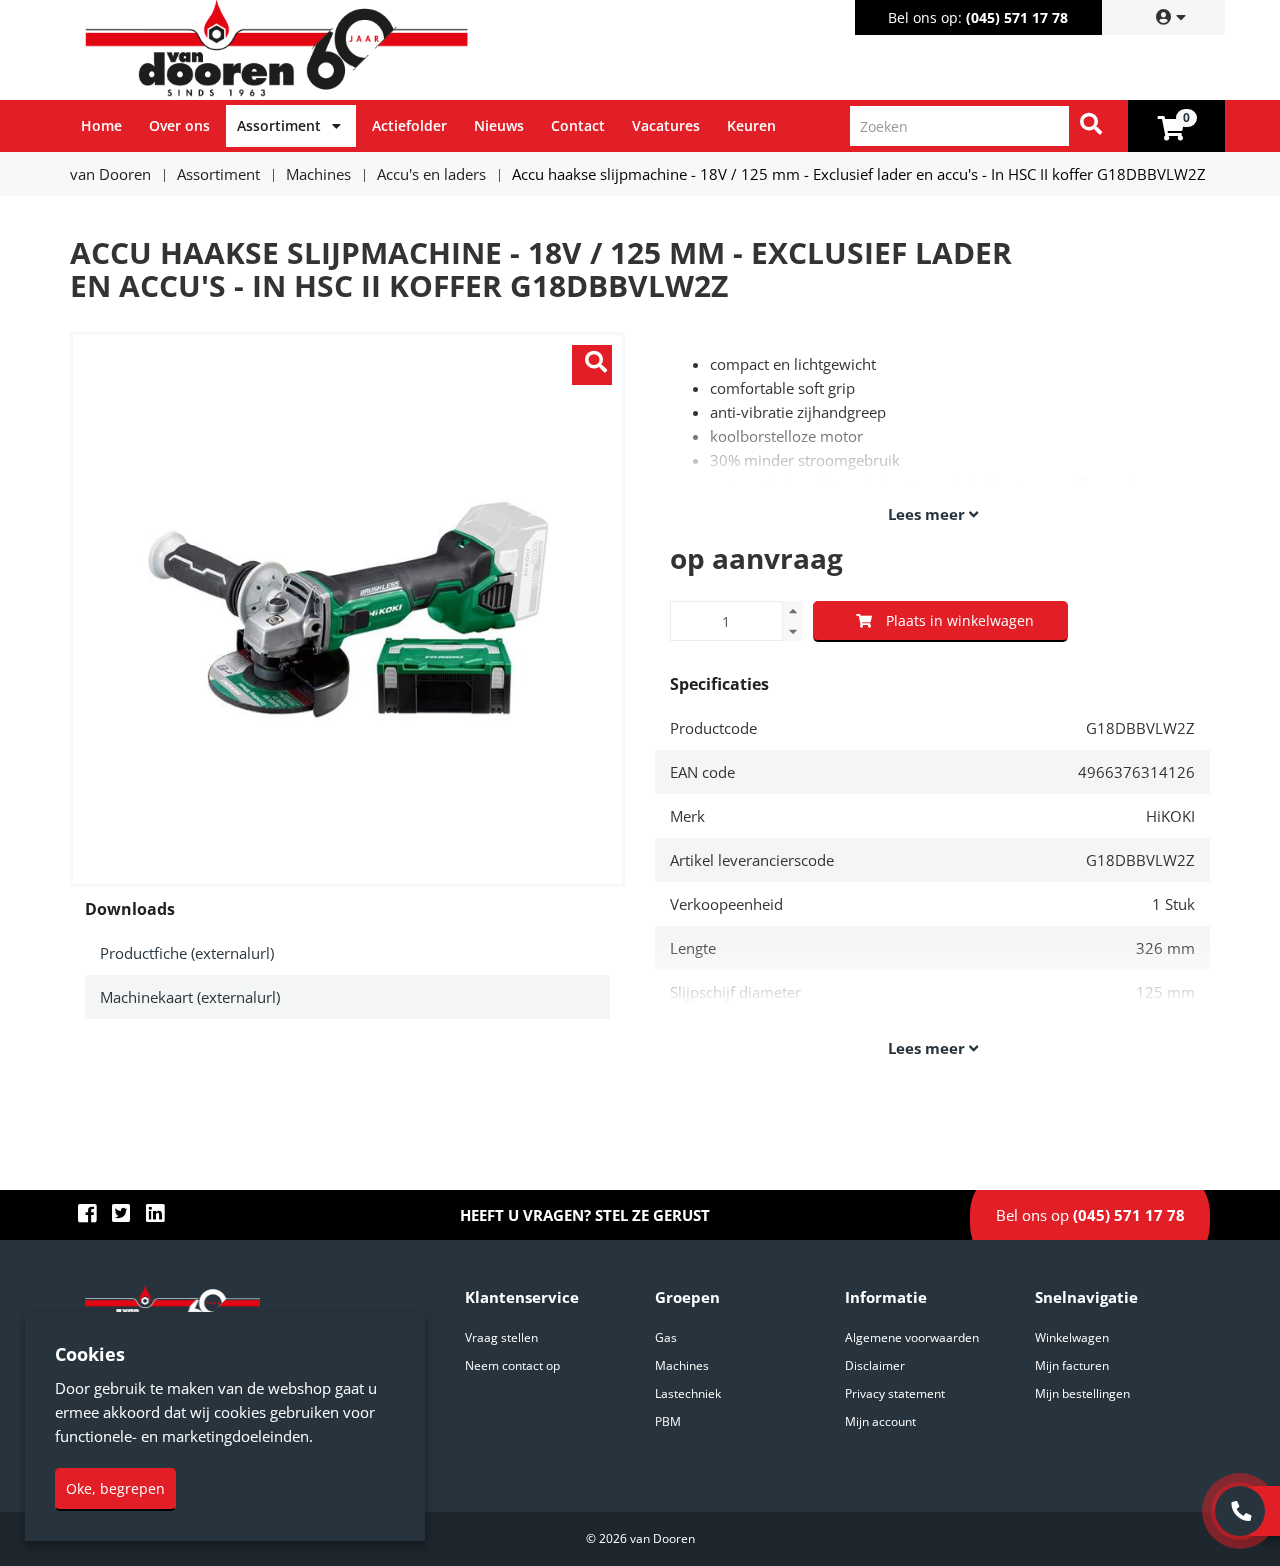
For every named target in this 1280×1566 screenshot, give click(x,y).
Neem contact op (512, 1365)
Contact (578, 125)
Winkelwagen (1072, 1337)
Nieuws (499, 125)
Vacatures (666, 125)
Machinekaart (190, 997)
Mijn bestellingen (1082, 1393)
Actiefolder (409, 125)
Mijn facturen (1072, 1365)
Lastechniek (688, 1393)
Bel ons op (1090, 1215)
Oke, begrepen (115, 1488)
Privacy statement (895, 1393)
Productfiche (187, 953)
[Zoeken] (1091, 126)
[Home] (359, 50)
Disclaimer (875, 1365)
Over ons (179, 125)
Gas (666, 1337)
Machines (682, 1365)
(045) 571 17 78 (1017, 17)
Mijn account (880, 1421)
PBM (668, 1421)
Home (101, 125)
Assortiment (279, 125)
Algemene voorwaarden (912, 1337)
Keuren (751, 125)
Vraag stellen (501, 1337)
